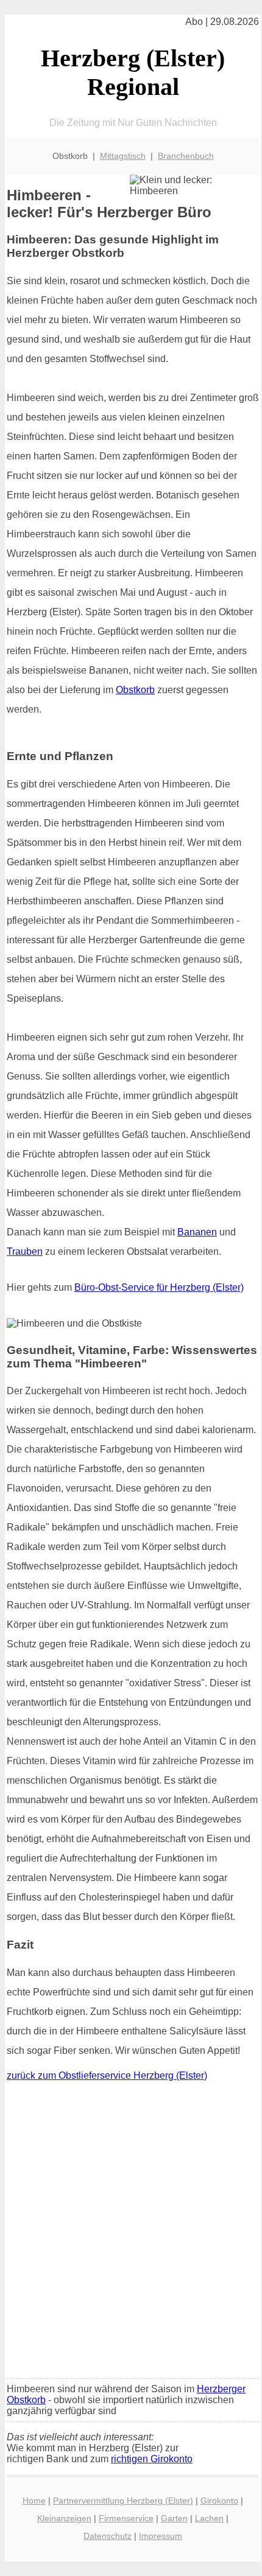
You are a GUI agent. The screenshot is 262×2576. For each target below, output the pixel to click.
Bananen (197, 1232)
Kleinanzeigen (64, 2518)
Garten (174, 2518)
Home (34, 2501)
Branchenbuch (186, 156)
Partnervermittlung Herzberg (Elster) (123, 2501)
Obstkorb (135, 690)
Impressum (161, 2536)
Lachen (209, 2518)
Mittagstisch (123, 156)
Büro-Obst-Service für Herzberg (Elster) (159, 1287)
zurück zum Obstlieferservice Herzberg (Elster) (107, 2075)
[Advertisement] (131, 2233)
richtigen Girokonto (152, 2459)
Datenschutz (108, 2536)
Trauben (25, 1251)
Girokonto (219, 2501)
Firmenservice (126, 2518)
